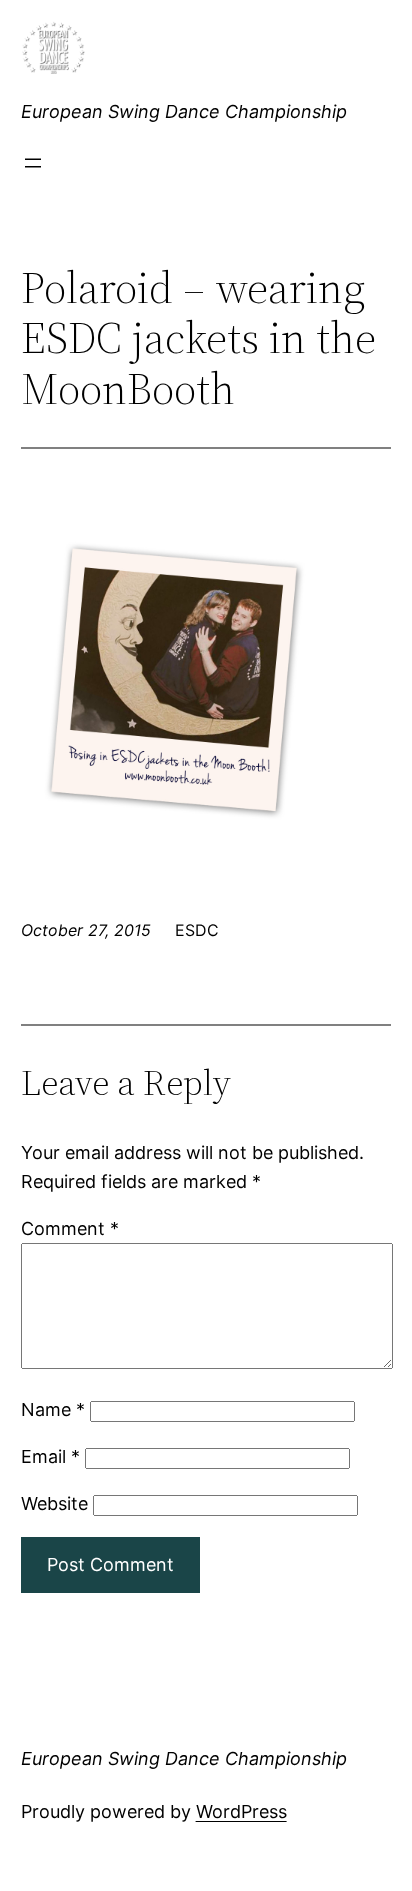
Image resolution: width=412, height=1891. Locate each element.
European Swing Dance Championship (184, 111)
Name (53, 1409)
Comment (70, 1228)
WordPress (241, 1811)
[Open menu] (33, 163)
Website (54, 1503)
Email (50, 1456)
